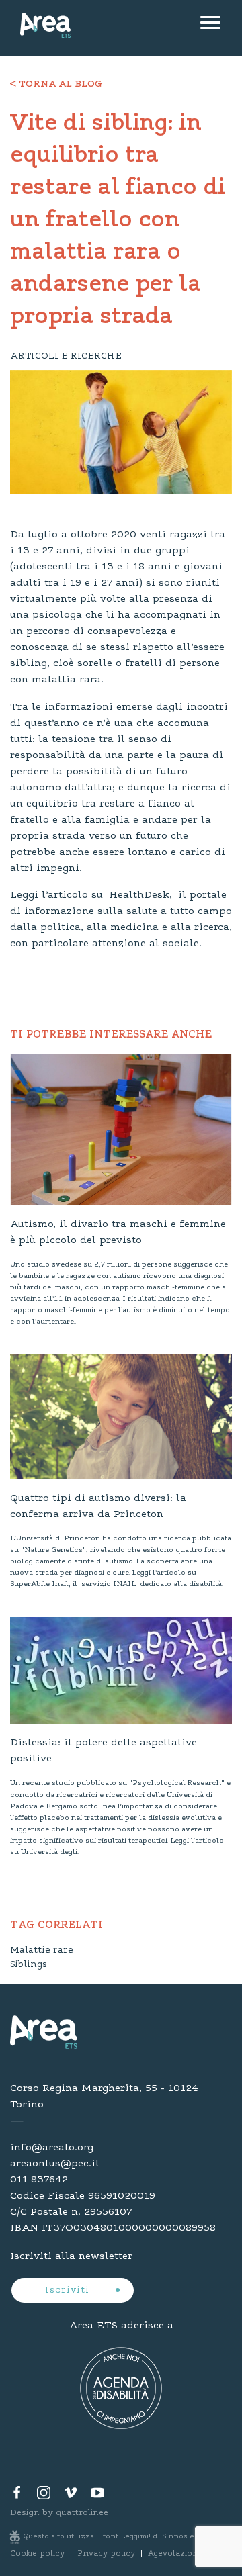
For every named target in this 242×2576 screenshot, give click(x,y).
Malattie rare (42, 1951)
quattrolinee (82, 2513)
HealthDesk (139, 895)
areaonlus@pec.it (55, 2164)
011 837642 (39, 2180)
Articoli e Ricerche (66, 357)
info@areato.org (52, 2148)
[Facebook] (17, 2496)
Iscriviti (69, 2291)
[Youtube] (97, 2496)
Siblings (29, 1965)
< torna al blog (56, 85)
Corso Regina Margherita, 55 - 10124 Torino (104, 2097)
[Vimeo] (71, 2496)
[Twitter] (44, 2496)
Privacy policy (106, 2554)
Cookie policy (37, 2554)
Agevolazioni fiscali (187, 2554)
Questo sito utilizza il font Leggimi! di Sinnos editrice (122, 2537)
